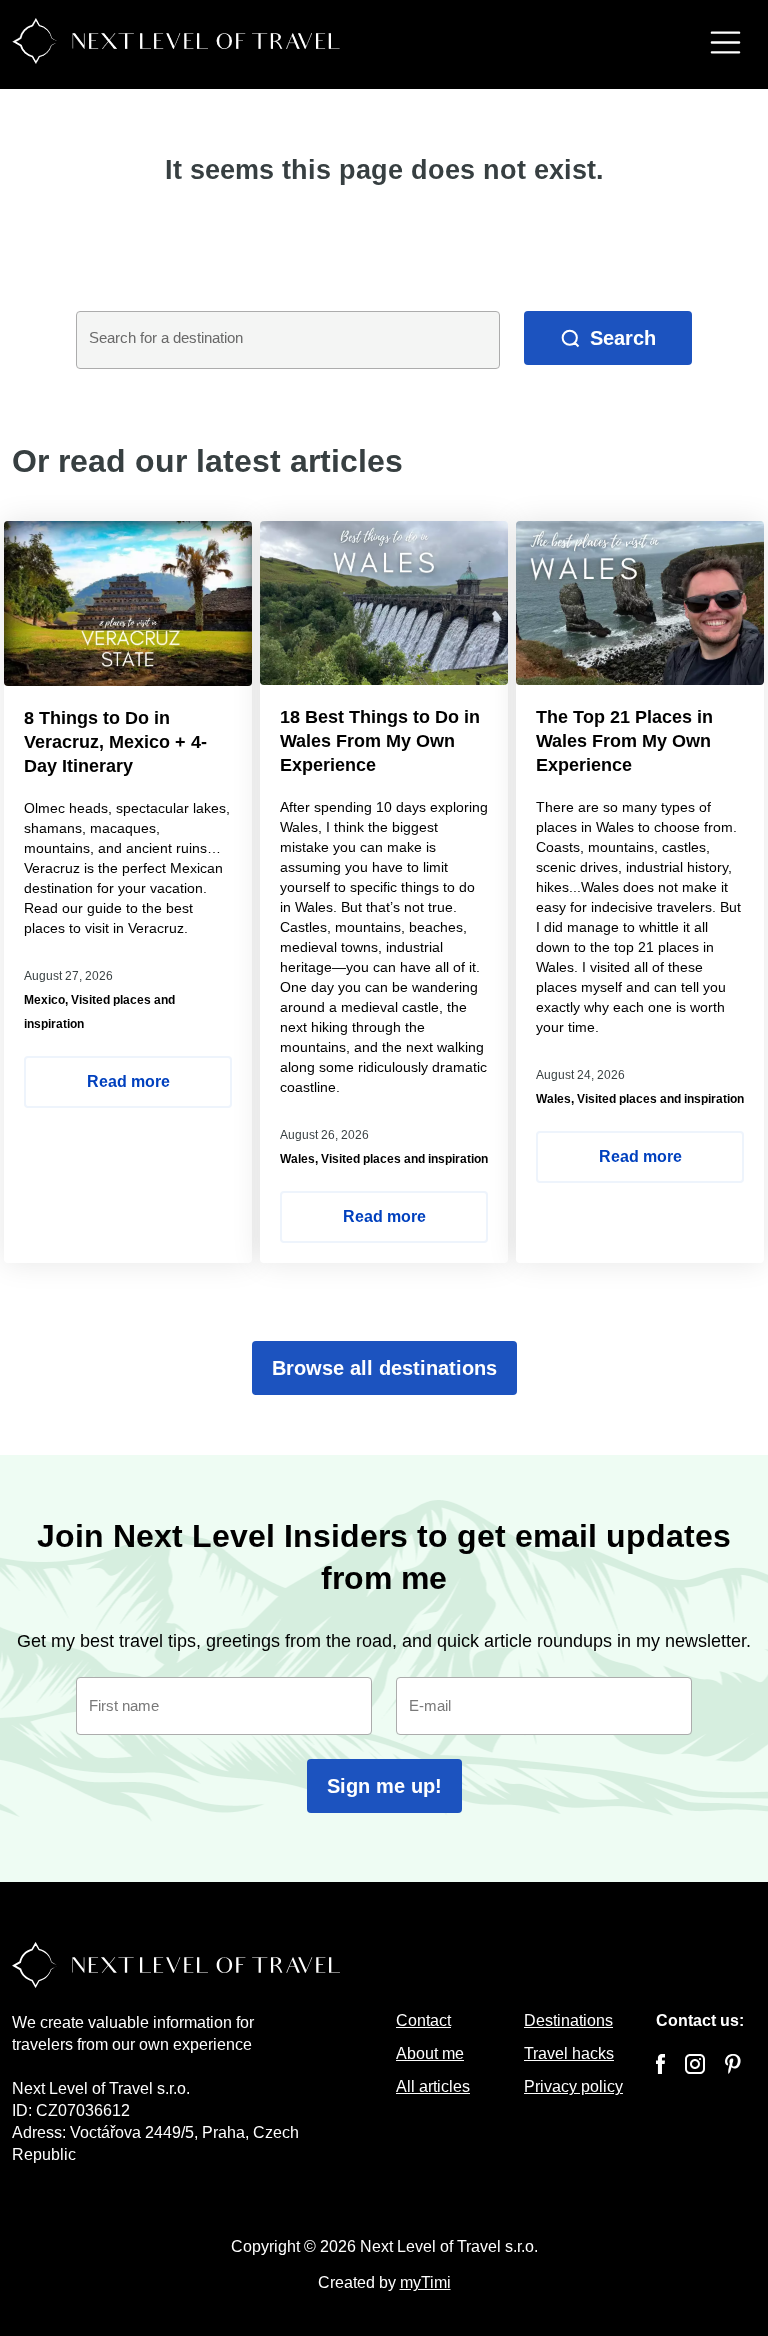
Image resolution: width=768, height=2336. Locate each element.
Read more (128, 1081)
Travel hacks (569, 2053)
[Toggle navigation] (726, 45)
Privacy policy (573, 2086)
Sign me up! (384, 1786)
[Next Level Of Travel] (176, 38)
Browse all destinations (384, 1368)
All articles (433, 2086)
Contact (423, 2020)
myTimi (425, 2282)
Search (623, 338)
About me (430, 2053)
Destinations (568, 2020)
